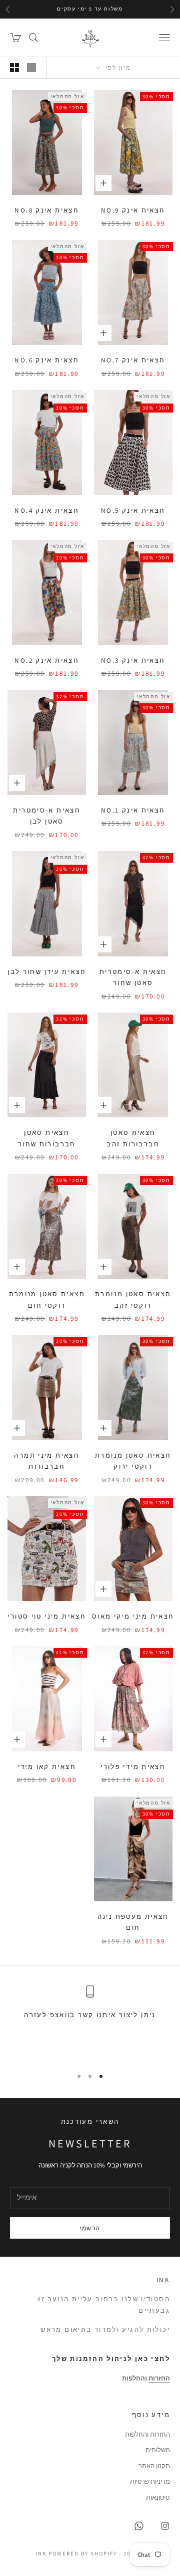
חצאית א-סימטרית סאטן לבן (47, 816)
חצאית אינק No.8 (47, 210)
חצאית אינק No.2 (47, 660)
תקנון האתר (154, 2466)
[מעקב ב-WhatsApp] (139, 2526)
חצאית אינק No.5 (133, 511)
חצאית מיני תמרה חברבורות (47, 1461)
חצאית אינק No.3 (133, 660)
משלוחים (158, 2450)
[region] (90, 2022)
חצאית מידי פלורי (133, 1767)
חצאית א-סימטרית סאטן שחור (133, 977)
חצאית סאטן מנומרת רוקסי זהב (133, 1300)
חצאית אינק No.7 (133, 360)
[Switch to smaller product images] (14, 68)
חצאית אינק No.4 (47, 511)
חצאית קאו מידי (47, 1767)
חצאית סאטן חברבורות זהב (133, 1138)
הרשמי (90, 2228)
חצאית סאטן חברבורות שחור (47, 1138)
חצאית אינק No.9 (133, 210)
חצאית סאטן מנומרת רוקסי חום (47, 1300)
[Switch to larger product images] (31, 68)
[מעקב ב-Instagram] (165, 2526)
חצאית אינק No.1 (133, 810)
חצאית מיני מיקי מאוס (133, 1616)
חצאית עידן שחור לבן (47, 972)
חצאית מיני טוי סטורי (47, 1616)
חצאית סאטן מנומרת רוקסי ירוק (133, 1461)
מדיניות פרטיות (150, 2482)
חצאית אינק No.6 (47, 360)
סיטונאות (158, 2498)
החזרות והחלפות (147, 2434)
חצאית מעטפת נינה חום (133, 1922)
